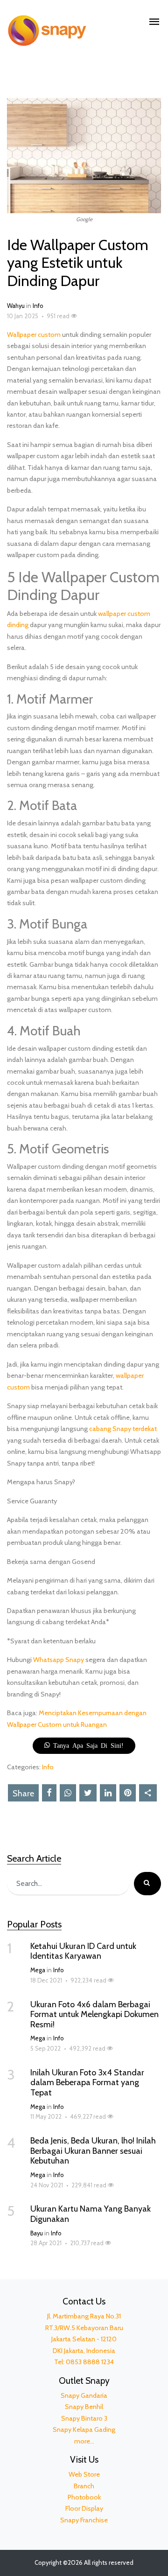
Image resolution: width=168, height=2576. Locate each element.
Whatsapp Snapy (59, 1660)
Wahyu (16, 306)
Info (38, 306)
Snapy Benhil (84, 2407)
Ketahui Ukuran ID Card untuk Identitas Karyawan (83, 1951)
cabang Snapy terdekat (123, 1429)
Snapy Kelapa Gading (84, 2429)
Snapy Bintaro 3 (84, 2418)
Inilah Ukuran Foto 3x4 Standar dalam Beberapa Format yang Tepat (87, 2083)
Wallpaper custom (34, 335)
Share (23, 1794)
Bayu (37, 2233)
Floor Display (84, 2508)
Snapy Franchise (84, 2520)
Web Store (84, 2474)
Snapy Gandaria (84, 2395)
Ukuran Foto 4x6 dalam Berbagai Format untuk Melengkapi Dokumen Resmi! (94, 2014)
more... (84, 2441)
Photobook (84, 2497)
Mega (38, 1970)
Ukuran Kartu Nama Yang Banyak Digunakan (91, 2214)
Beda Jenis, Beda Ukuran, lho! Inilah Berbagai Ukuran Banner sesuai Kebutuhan (93, 2151)
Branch (84, 2486)
